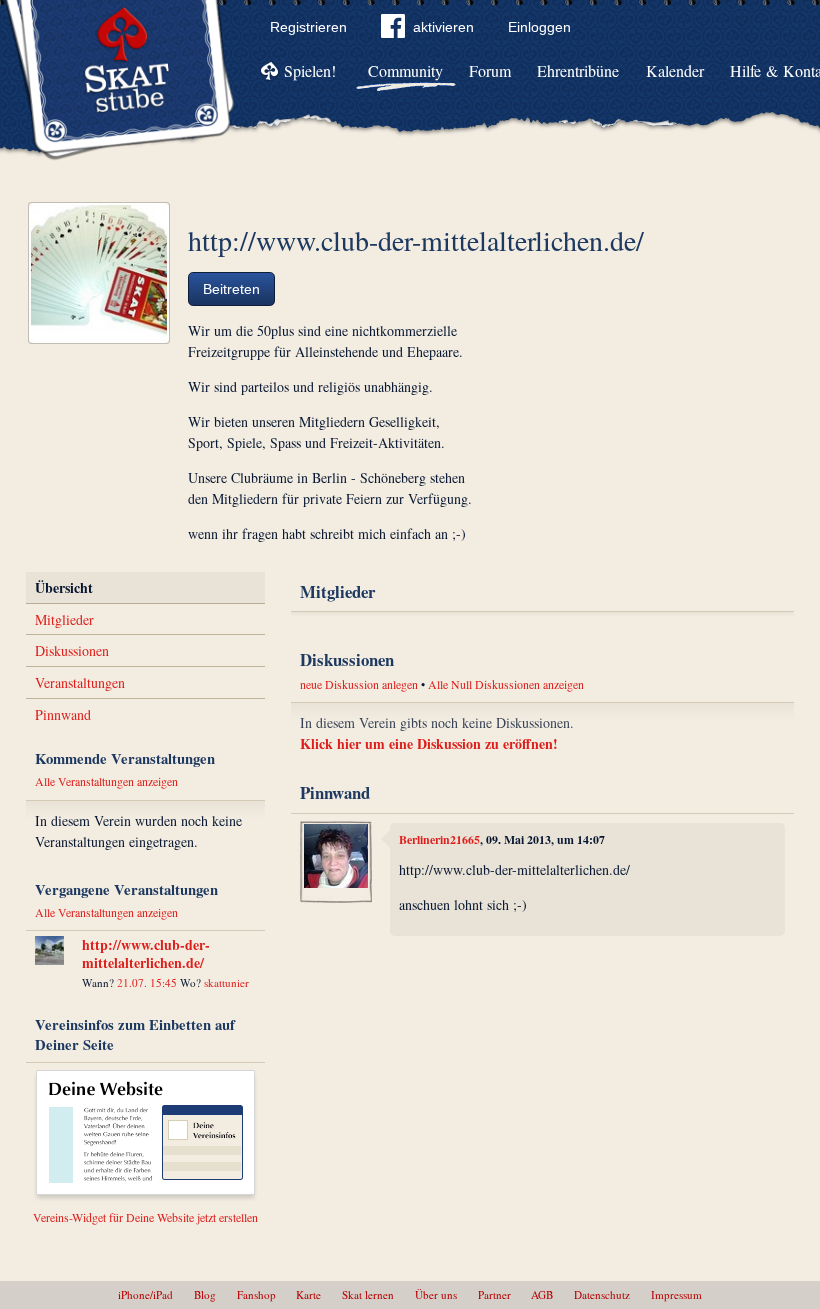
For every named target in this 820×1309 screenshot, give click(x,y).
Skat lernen (368, 1294)
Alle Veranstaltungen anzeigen (106, 781)
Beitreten (231, 289)
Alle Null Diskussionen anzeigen (506, 684)
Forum (490, 70)
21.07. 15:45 (147, 982)
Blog (205, 1294)
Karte (308, 1294)
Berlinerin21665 (439, 839)
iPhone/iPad (145, 1294)
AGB (542, 1294)
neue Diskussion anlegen (359, 684)
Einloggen (539, 27)
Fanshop (256, 1294)
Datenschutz (602, 1294)
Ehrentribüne (578, 70)
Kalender (675, 70)
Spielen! (310, 70)
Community (405, 70)
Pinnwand (63, 714)
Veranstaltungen (80, 682)
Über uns (436, 1294)
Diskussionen (72, 650)
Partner (494, 1294)
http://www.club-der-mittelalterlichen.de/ (146, 953)
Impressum (676, 1294)
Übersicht (64, 587)
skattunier (226, 982)
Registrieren (308, 27)
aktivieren (443, 27)
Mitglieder (64, 619)
